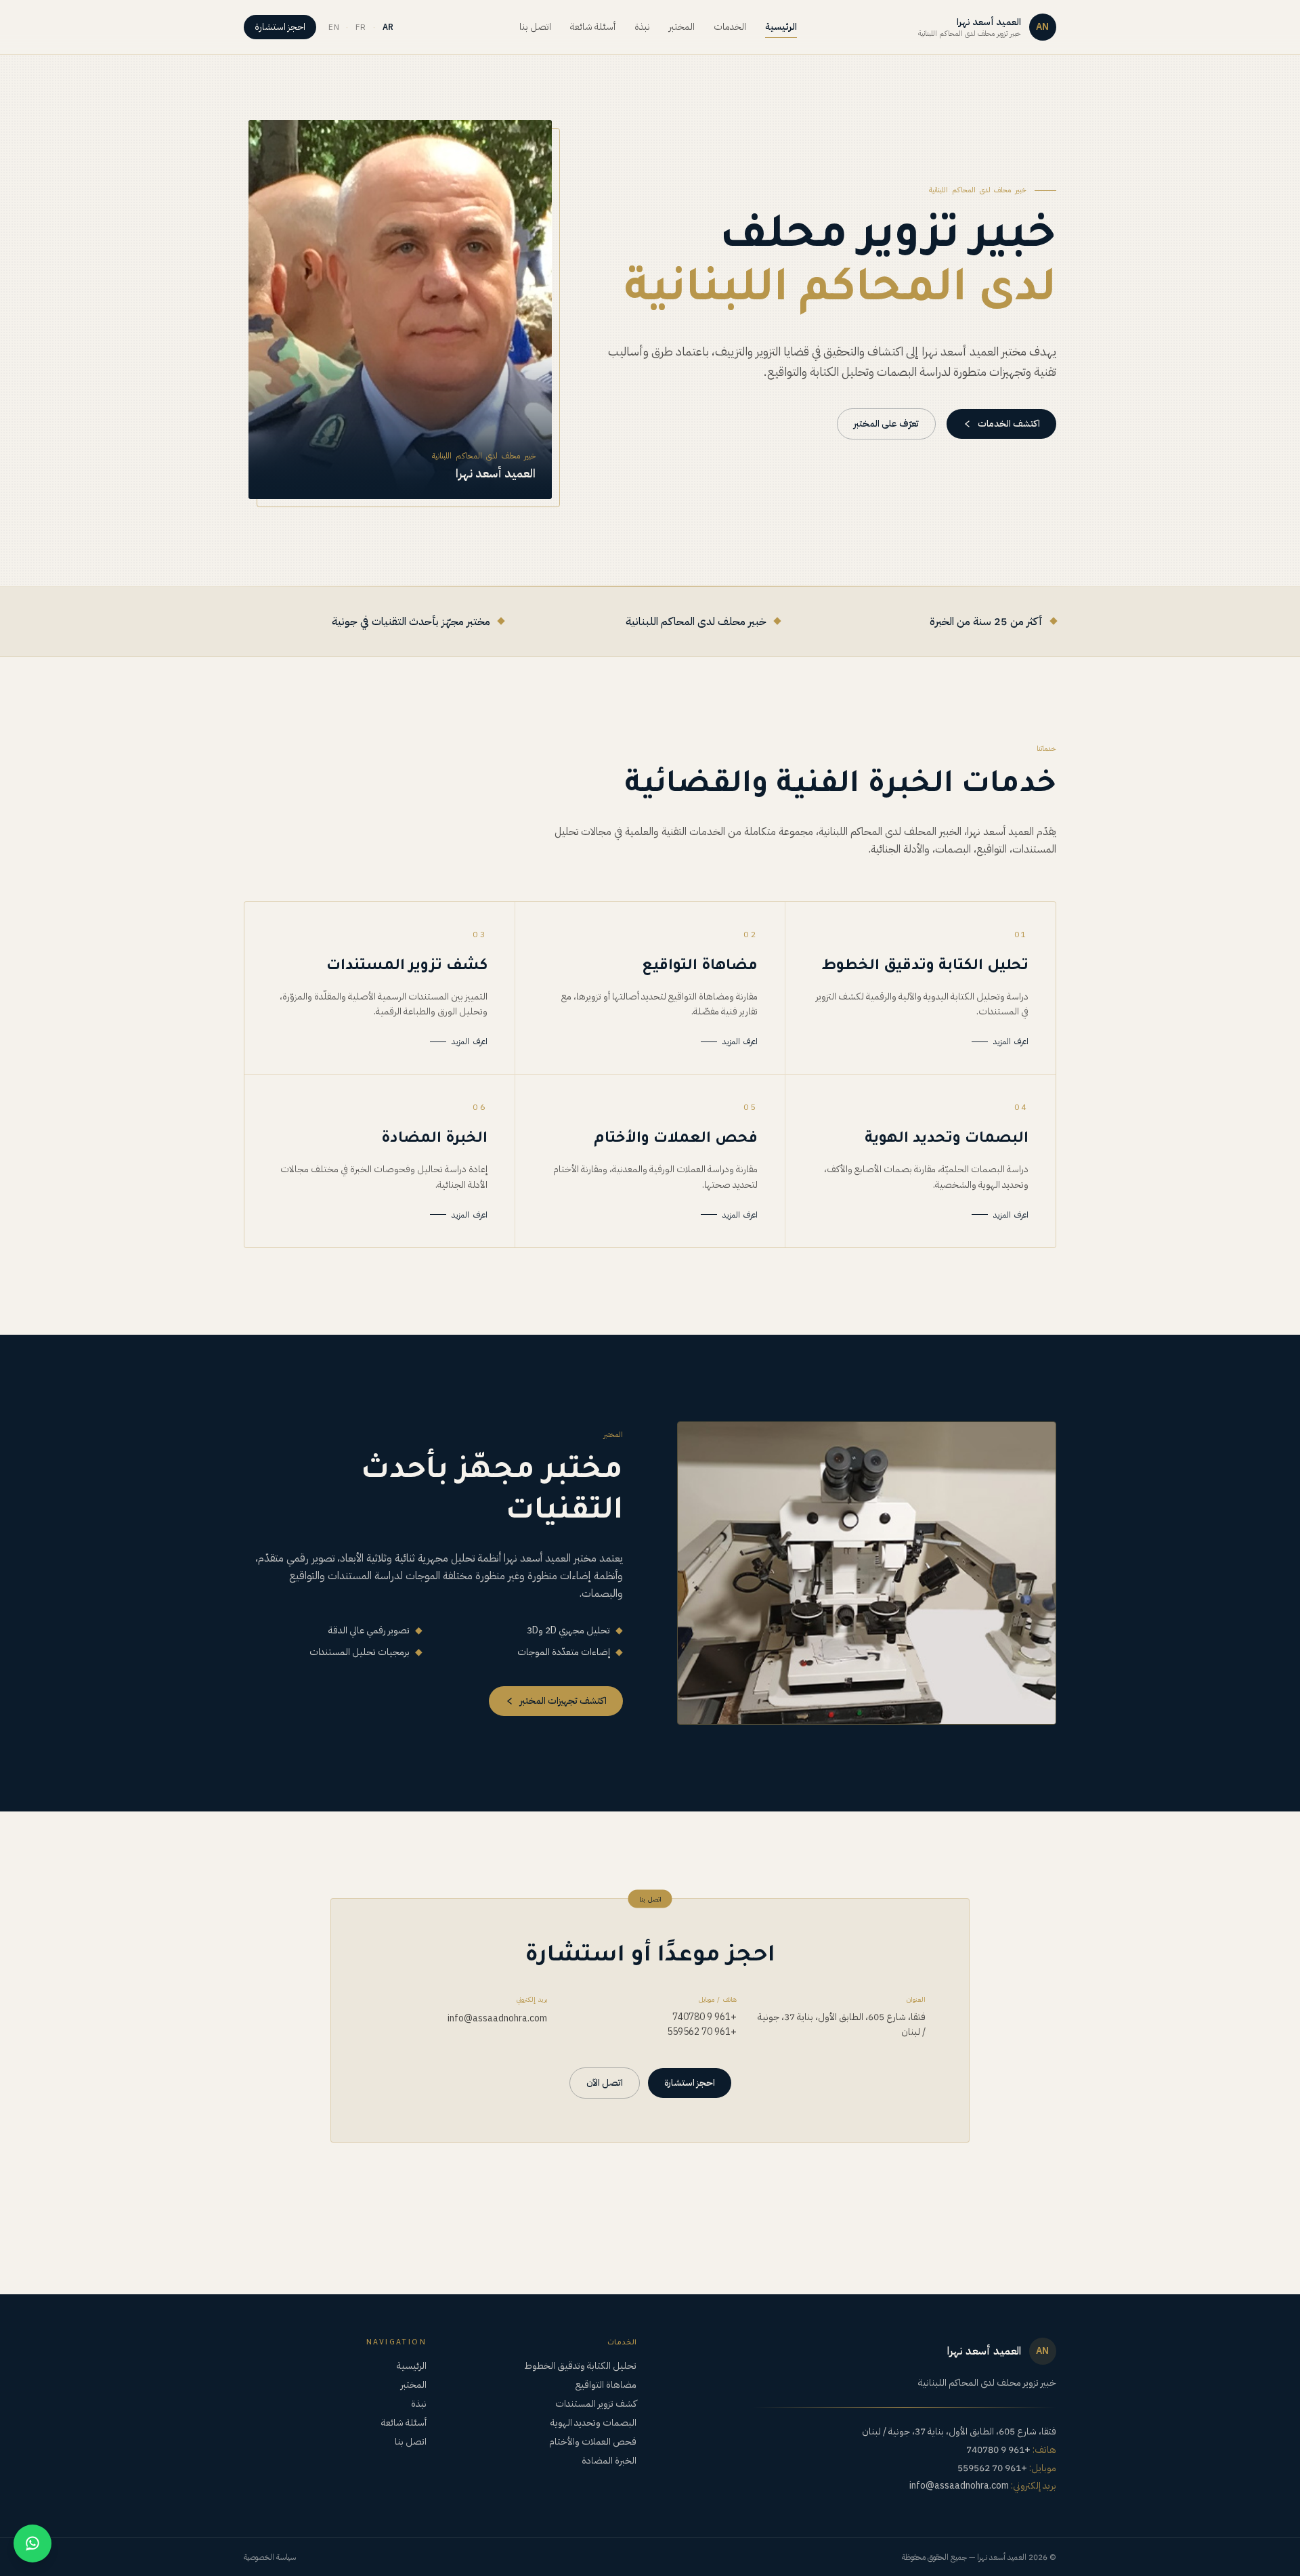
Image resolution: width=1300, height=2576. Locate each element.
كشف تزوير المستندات (596, 2404)
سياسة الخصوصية (270, 2557)
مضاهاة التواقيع (606, 2385)
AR (388, 27)
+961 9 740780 (704, 2017)
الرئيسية (781, 27)
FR (361, 27)
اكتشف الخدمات (1009, 424)
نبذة (642, 27)
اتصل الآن (605, 2083)
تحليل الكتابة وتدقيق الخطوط (580, 2366)
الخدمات (730, 27)
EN (334, 27)
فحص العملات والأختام (593, 2442)
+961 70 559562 (701, 2032)
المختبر (682, 27)
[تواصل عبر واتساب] (32, 2543)
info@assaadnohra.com (497, 2018)
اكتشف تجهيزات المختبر (563, 1701)
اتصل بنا (535, 27)
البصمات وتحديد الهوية (593, 2423)
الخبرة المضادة (609, 2461)
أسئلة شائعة (593, 27)
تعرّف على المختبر (886, 424)
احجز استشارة (280, 27)
